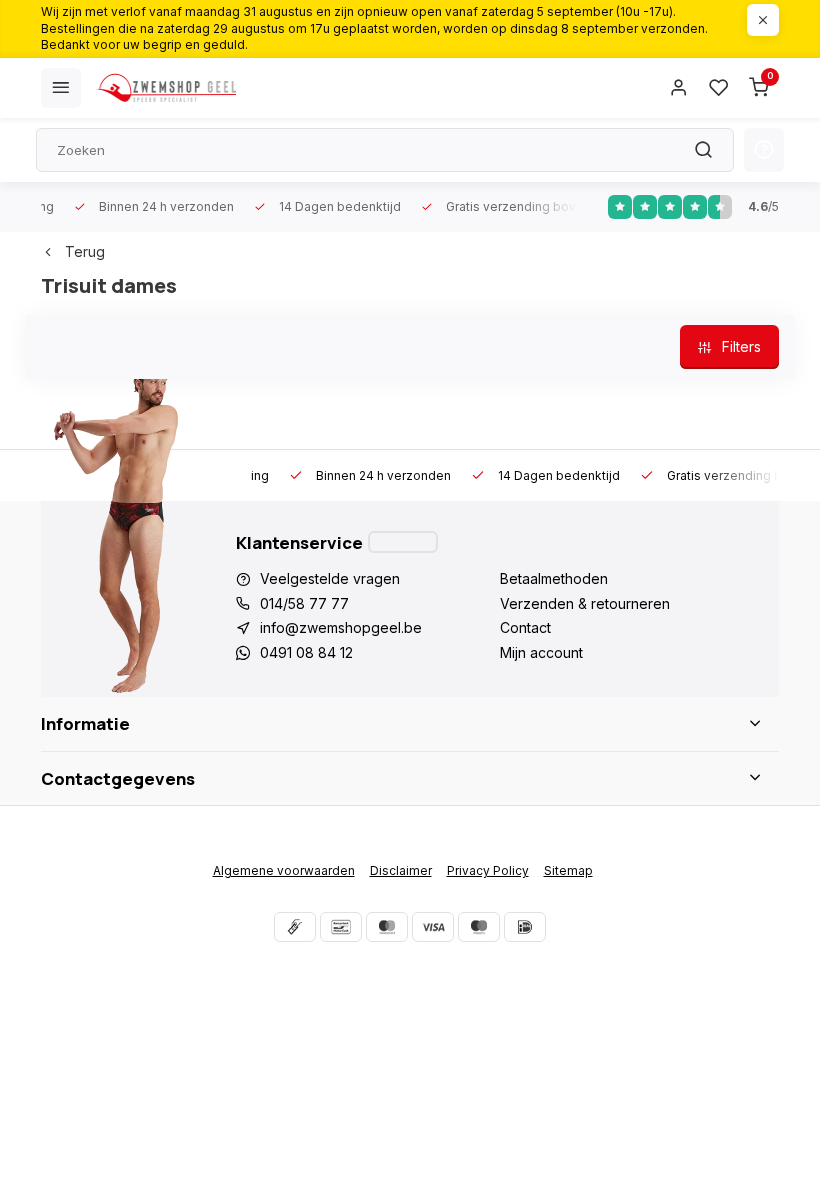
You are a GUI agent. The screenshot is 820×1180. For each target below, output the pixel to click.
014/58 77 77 (304, 603)
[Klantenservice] (403, 542)
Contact (525, 627)
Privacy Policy (488, 870)
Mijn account (541, 652)
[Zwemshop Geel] (166, 88)
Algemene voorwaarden (284, 870)
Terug (85, 251)
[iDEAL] (525, 927)
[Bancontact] (341, 927)
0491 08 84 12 (306, 652)
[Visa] (433, 927)
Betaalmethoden (554, 578)
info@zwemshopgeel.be (341, 627)
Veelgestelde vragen (330, 578)
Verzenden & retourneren (585, 603)
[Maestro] (479, 927)
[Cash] (295, 927)
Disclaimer (401, 870)
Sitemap (568, 870)
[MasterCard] (387, 927)
